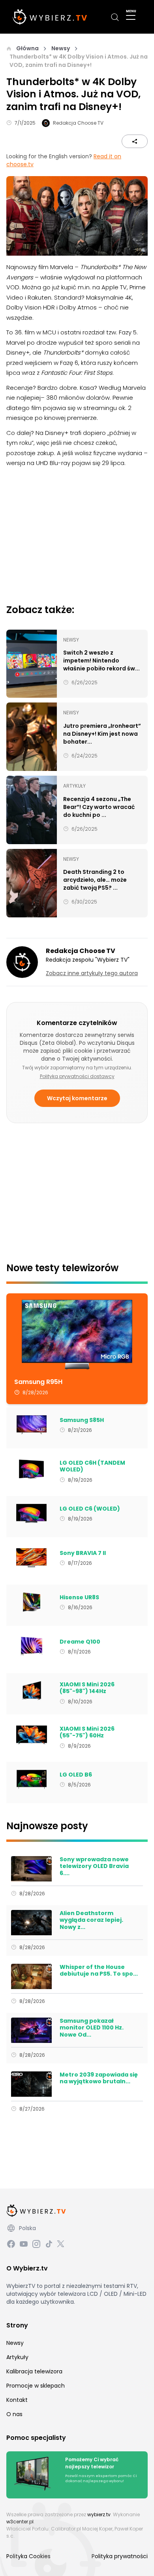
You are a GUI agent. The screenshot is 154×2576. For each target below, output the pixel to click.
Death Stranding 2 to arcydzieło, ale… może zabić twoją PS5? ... (95, 880)
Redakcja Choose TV (78, 123)
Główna (27, 48)
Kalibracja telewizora (34, 2371)
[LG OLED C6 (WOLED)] (31, 1513)
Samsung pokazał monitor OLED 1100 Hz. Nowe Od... (92, 2028)
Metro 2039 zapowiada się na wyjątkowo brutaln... (99, 2078)
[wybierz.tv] (50, 17)
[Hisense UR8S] (31, 1602)
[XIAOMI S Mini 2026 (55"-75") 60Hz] (31, 1735)
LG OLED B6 (76, 1775)
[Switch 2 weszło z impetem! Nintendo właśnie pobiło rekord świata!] (32, 664)
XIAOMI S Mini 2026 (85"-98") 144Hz (87, 1688)
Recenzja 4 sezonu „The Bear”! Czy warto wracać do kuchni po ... (99, 807)
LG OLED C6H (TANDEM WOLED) (92, 1466)
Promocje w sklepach (36, 2386)
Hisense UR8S (79, 1598)
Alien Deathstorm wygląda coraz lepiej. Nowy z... (91, 1920)
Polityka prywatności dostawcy (77, 1076)
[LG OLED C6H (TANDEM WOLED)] (31, 1469)
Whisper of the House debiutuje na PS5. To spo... (99, 1971)
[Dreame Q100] (31, 1646)
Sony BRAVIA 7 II (83, 1553)
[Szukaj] (115, 17)
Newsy (61, 48)
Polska (27, 2228)
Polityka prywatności (120, 2556)
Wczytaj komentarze (77, 1098)
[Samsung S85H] (31, 1425)
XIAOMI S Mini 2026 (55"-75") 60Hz (87, 1732)
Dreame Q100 (80, 1642)
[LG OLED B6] (31, 1779)
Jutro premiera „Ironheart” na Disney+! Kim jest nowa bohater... (102, 734)
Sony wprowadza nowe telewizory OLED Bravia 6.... (94, 1867)
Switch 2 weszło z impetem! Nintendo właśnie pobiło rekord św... (101, 661)
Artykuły (17, 2357)
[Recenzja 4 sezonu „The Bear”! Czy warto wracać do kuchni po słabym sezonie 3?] (32, 810)
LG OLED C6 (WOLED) (90, 1509)
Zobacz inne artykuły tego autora (92, 973)
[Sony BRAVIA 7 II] (31, 1558)
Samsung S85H (82, 1420)
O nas (14, 2414)
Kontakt (17, 2400)
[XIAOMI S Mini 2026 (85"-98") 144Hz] (31, 1691)
